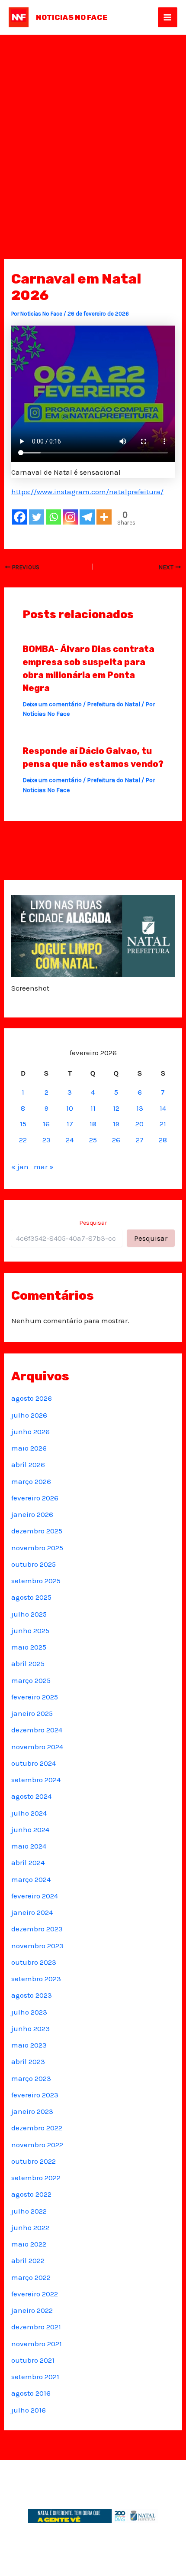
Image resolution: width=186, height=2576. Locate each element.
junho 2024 (30, 1829)
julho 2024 (29, 1813)
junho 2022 (30, 2227)
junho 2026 (30, 1431)
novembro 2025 (37, 1548)
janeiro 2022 (32, 2310)
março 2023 (31, 2078)
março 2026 (31, 1481)
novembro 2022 (37, 2145)
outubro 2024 (34, 1763)
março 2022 (31, 2277)
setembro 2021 (35, 2377)
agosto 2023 (32, 1995)
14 (163, 1108)
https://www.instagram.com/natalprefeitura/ (87, 492)
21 (163, 1124)
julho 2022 (29, 2211)
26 (116, 1140)
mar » (44, 1167)
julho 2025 (29, 1614)
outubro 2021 (33, 2360)
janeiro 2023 (32, 2111)
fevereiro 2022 (35, 2294)
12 (116, 1108)
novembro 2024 (37, 1747)
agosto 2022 (31, 2194)
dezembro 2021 (36, 2327)
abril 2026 (28, 1464)
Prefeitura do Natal (114, 704)
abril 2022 (28, 2260)
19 (116, 1124)
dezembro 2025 (37, 1531)
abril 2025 (28, 1663)
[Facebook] (20, 517)
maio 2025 (29, 1647)
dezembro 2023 (37, 1929)
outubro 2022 (34, 2161)
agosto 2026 (32, 1398)
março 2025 (31, 1680)
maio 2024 (29, 1846)
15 (23, 1124)
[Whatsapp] (53, 517)
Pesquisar (93, 1223)
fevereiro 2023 (35, 2095)
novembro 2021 (37, 2344)
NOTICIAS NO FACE (72, 17)
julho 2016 (29, 2410)
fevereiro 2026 (35, 1498)
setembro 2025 (36, 1581)
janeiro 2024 (32, 1912)
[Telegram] (87, 517)
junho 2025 (30, 1630)
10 (70, 1108)
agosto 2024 (31, 1796)
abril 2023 (28, 2061)
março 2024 (31, 1879)
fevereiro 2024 (35, 1896)
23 (46, 1140)
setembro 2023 (36, 1979)
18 (93, 1124)
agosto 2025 (31, 1597)
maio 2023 (29, 2045)
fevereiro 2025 (35, 1697)
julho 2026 (29, 1415)
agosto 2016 (31, 2393)
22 (23, 1140)
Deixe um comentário (52, 704)
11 (93, 1108)
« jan (20, 1167)
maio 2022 (29, 2244)
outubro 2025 (34, 1564)
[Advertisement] (93, 132)
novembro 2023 (37, 1946)
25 (93, 1140)
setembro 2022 (36, 2178)
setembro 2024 (36, 1780)
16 (46, 1124)
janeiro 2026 (32, 1514)
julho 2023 (29, 2012)
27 (140, 1140)
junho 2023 (30, 2028)
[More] (104, 517)
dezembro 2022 (37, 2128)
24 (70, 1140)
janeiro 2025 (32, 1713)
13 (140, 1108)
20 (139, 1124)
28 (163, 1140)
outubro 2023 (34, 1962)
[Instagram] (70, 517)
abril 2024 (28, 1862)
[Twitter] (37, 517)
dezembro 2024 (37, 1730)
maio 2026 (29, 1448)
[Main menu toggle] (168, 17)
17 (70, 1124)
